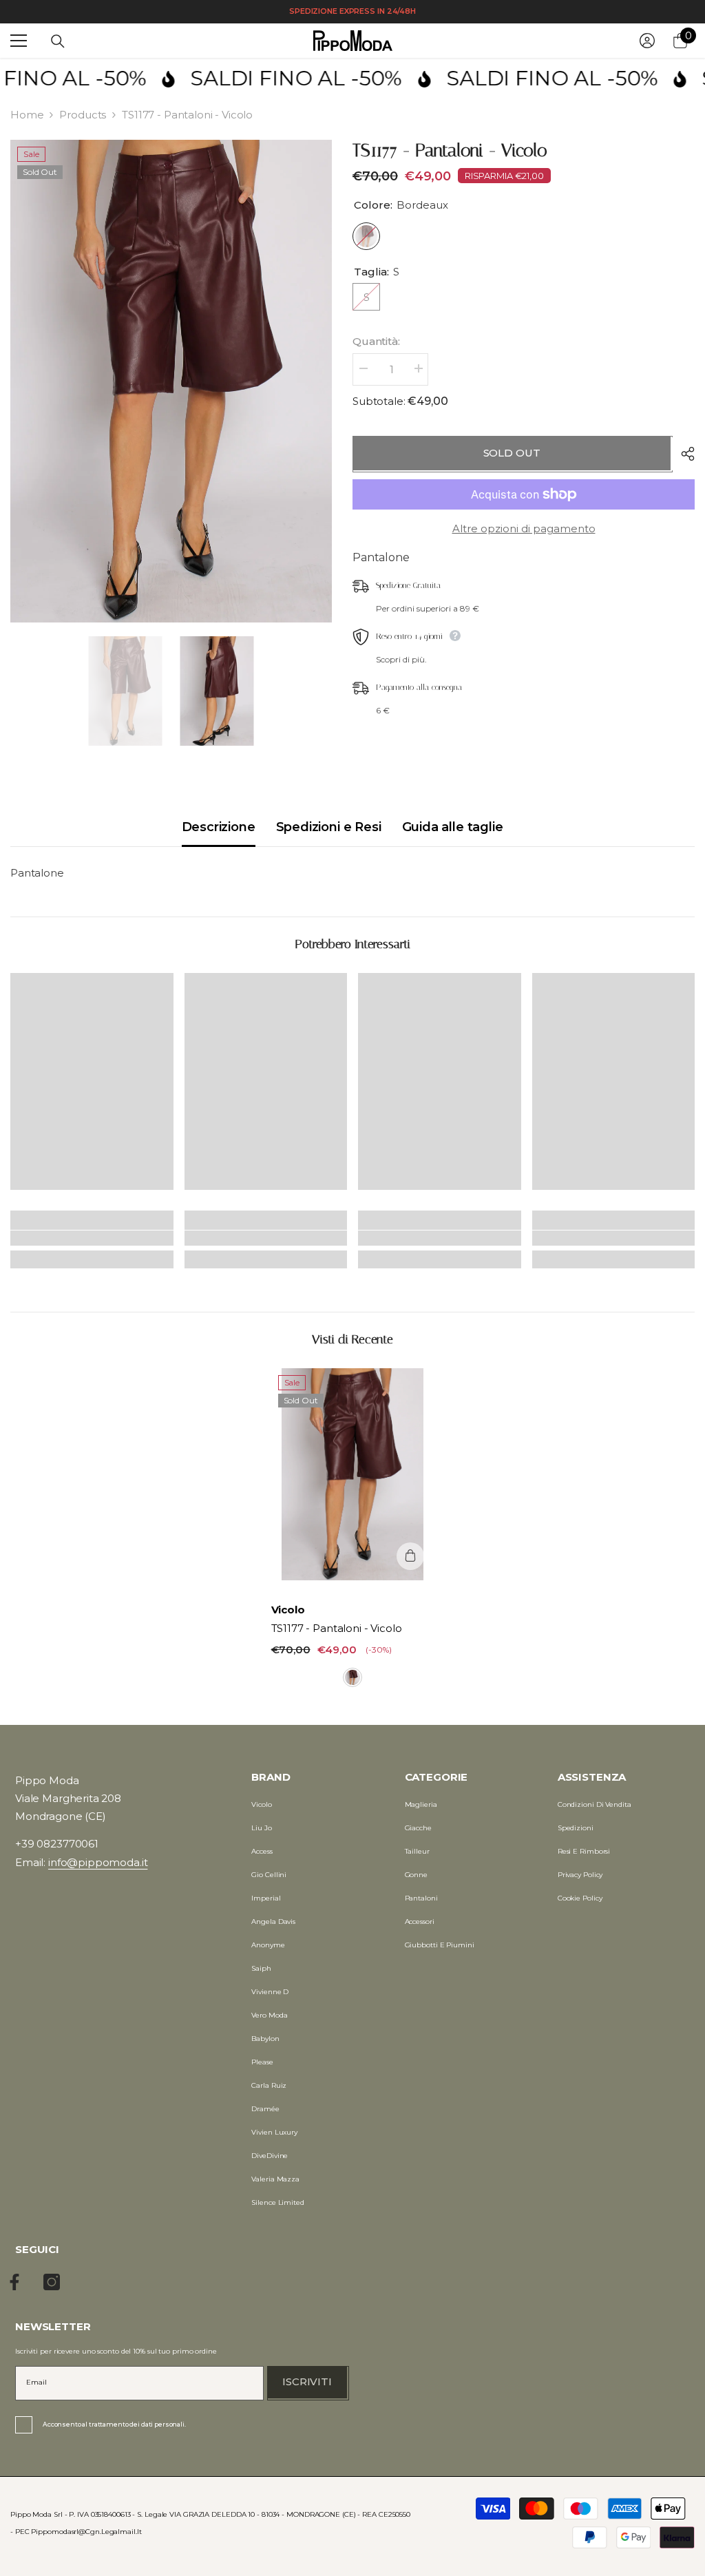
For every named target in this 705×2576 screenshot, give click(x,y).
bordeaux (352, 1677)
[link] (92, 1238)
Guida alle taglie (453, 827)
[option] (171, 381)
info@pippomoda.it (98, 1862)
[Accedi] (647, 41)
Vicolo (288, 1610)
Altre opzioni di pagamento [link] (524, 528)
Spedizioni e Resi (329, 827)
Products (83, 115)
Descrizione (219, 827)
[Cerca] (58, 41)
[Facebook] (14, 2282)
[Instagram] (52, 2282)
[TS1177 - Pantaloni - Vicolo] (353, 1474)
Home (27, 115)
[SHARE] (683, 454)
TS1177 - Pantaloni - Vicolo (337, 1628)
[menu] (19, 41)
